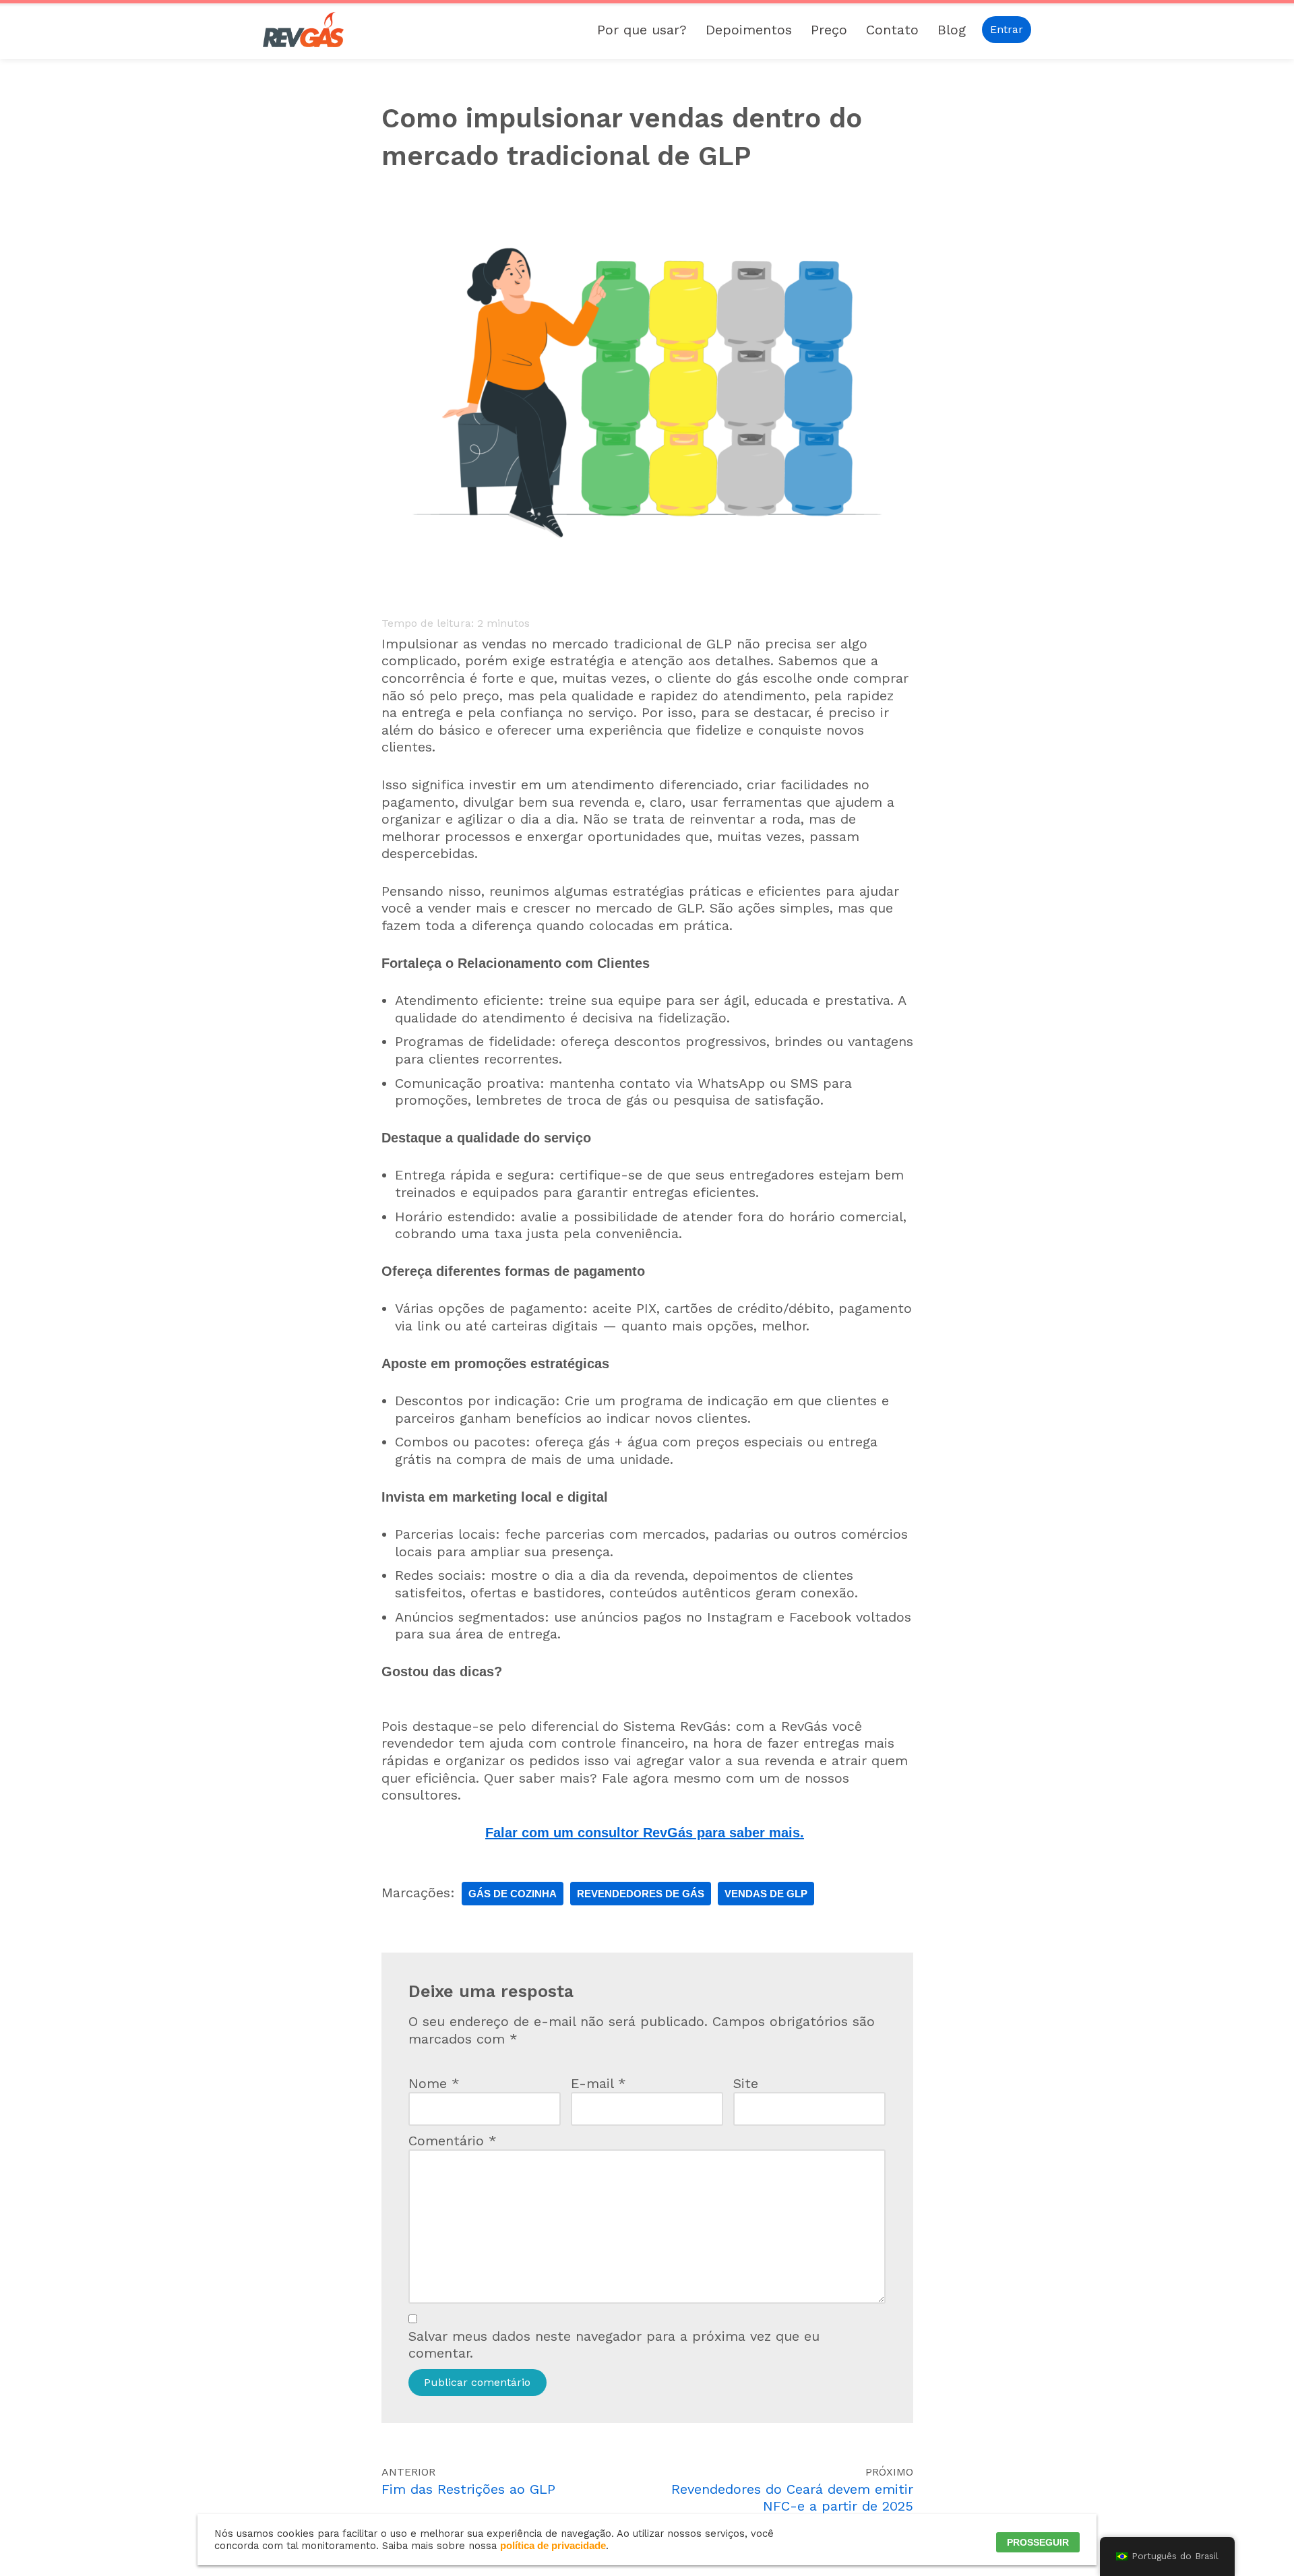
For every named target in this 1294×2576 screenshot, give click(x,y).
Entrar (1007, 29)
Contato (892, 30)
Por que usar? (642, 30)
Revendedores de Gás (641, 1894)
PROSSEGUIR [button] (1038, 2542)
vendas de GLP (766, 1894)
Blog (952, 30)
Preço (829, 30)
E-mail (598, 2083)
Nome (434, 2083)
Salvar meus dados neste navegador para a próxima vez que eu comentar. (614, 2345)
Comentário (453, 2141)
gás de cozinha (513, 1894)
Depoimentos (749, 30)
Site (746, 2083)
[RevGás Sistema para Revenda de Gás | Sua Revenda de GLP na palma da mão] (303, 30)
